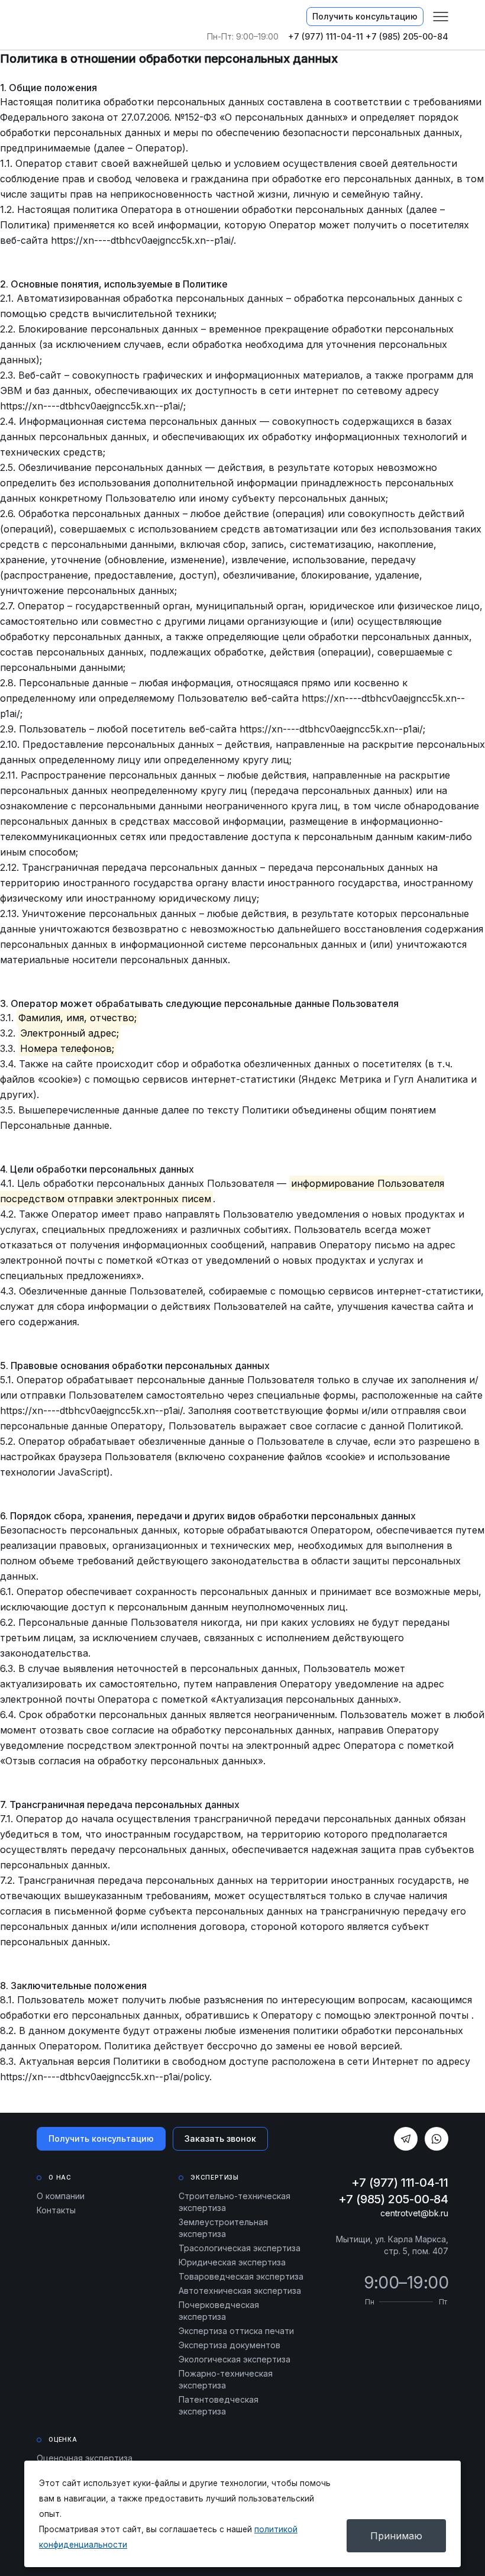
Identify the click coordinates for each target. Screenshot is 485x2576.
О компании (61, 2196)
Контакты (56, 2210)
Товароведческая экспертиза (241, 2276)
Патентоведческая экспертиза (219, 2405)
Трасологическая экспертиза (240, 2248)
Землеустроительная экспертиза (223, 2228)
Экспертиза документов (229, 2345)
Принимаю (396, 2536)
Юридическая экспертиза (232, 2262)
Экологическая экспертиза (235, 2359)
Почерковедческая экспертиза (219, 2311)
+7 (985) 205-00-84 (407, 36)
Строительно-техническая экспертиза (235, 2202)
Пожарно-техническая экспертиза (226, 2379)
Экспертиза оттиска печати (236, 2331)
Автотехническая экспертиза (240, 2291)
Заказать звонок (220, 2138)
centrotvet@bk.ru (414, 2213)
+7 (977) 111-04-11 (326, 36)
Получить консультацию (365, 16)
